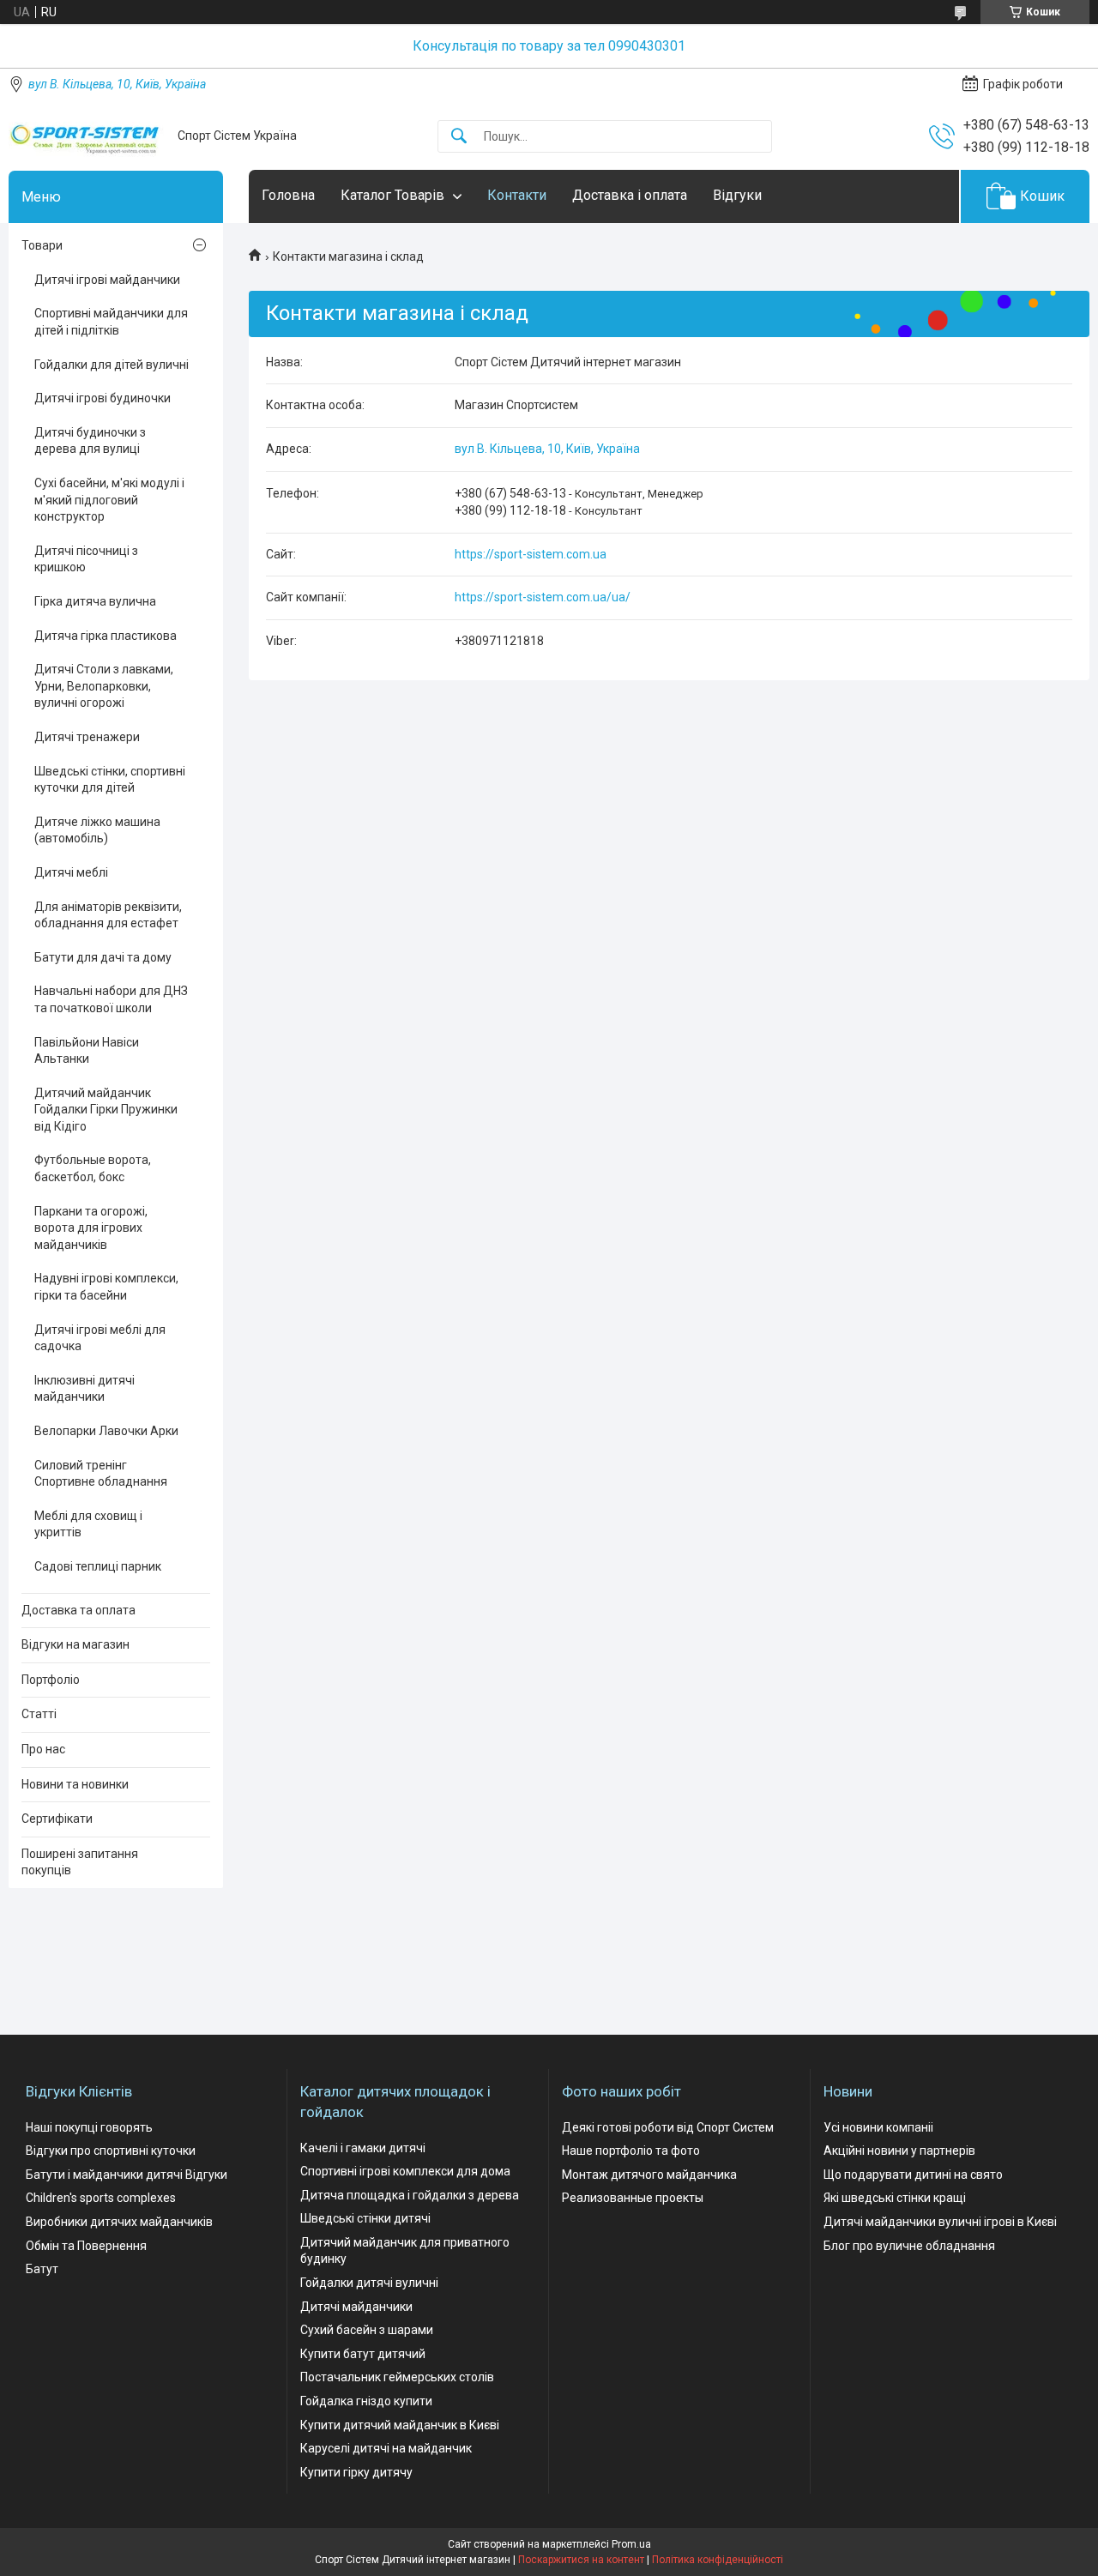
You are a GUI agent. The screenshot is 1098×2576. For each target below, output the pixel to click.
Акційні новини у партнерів (899, 2151)
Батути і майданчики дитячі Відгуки (127, 2175)
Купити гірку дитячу (356, 2472)
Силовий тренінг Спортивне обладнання (101, 1474)
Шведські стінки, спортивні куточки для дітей (110, 780)
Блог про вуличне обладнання (909, 2246)
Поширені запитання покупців (80, 1862)
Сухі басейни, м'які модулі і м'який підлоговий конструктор (109, 500)
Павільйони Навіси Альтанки (87, 1051)
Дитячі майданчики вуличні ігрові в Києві (940, 2222)
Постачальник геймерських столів (397, 2377)
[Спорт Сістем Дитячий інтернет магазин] (87, 136)
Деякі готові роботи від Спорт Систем (668, 2127)
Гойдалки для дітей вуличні (112, 365)
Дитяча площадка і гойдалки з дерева (410, 2195)
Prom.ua (631, 2544)
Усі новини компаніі (878, 2127)
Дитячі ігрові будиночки (103, 398)
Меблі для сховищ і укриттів (88, 1524)
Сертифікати (57, 1819)
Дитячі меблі (71, 872)
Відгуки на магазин (75, 1644)
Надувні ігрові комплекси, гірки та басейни (106, 1287)
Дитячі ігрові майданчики (107, 280)
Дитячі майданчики (356, 2307)
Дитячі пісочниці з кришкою (86, 559)
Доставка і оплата (630, 195)
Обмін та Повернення (86, 2246)
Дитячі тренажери (87, 737)
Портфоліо (51, 1680)
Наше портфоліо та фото (631, 2151)
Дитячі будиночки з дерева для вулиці (90, 441)
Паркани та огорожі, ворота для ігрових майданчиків (91, 1228)
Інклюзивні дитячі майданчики (84, 1389)
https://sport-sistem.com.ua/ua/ (543, 597)
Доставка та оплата (78, 1610)
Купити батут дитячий (363, 2354)
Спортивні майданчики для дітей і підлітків (111, 322)
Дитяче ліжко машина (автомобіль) (97, 830)
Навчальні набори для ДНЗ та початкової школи (111, 999)
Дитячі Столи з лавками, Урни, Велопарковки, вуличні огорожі (104, 686)
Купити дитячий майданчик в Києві (400, 2425)
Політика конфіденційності (718, 2560)
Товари (42, 245)
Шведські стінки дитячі (365, 2218)
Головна (288, 195)
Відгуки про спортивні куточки (111, 2151)
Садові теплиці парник (98, 1566)
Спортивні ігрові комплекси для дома (405, 2171)
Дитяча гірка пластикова (106, 636)
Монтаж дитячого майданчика (649, 2175)
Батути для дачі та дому (103, 957)
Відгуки (737, 195)
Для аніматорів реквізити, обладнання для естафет (108, 915)
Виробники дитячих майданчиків (119, 2222)
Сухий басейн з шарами (367, 2330)
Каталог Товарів (392, 195)
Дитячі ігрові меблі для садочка (100, 1338)
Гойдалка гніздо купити (366, 2401)
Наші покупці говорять (89, 2127)
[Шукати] (459, 137)
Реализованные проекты (633, 2198)
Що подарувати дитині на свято (913, 2175)
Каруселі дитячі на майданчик (386, 2448)
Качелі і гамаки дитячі (363, 2148)
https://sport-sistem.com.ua (531, 554)
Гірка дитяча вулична (95, 601)
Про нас (43, 1749)
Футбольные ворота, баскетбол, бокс (93, 1168)
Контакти (517, 195)
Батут (42, 2269)
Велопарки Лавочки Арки (106, 1431)
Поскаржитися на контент (581, 2560)
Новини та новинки (75, 1784)
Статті (39, 1714)
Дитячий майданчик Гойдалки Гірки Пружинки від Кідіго (106, 1110)
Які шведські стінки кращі (895, 2198)
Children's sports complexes (101, 2198)
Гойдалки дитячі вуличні (369, 2283)
